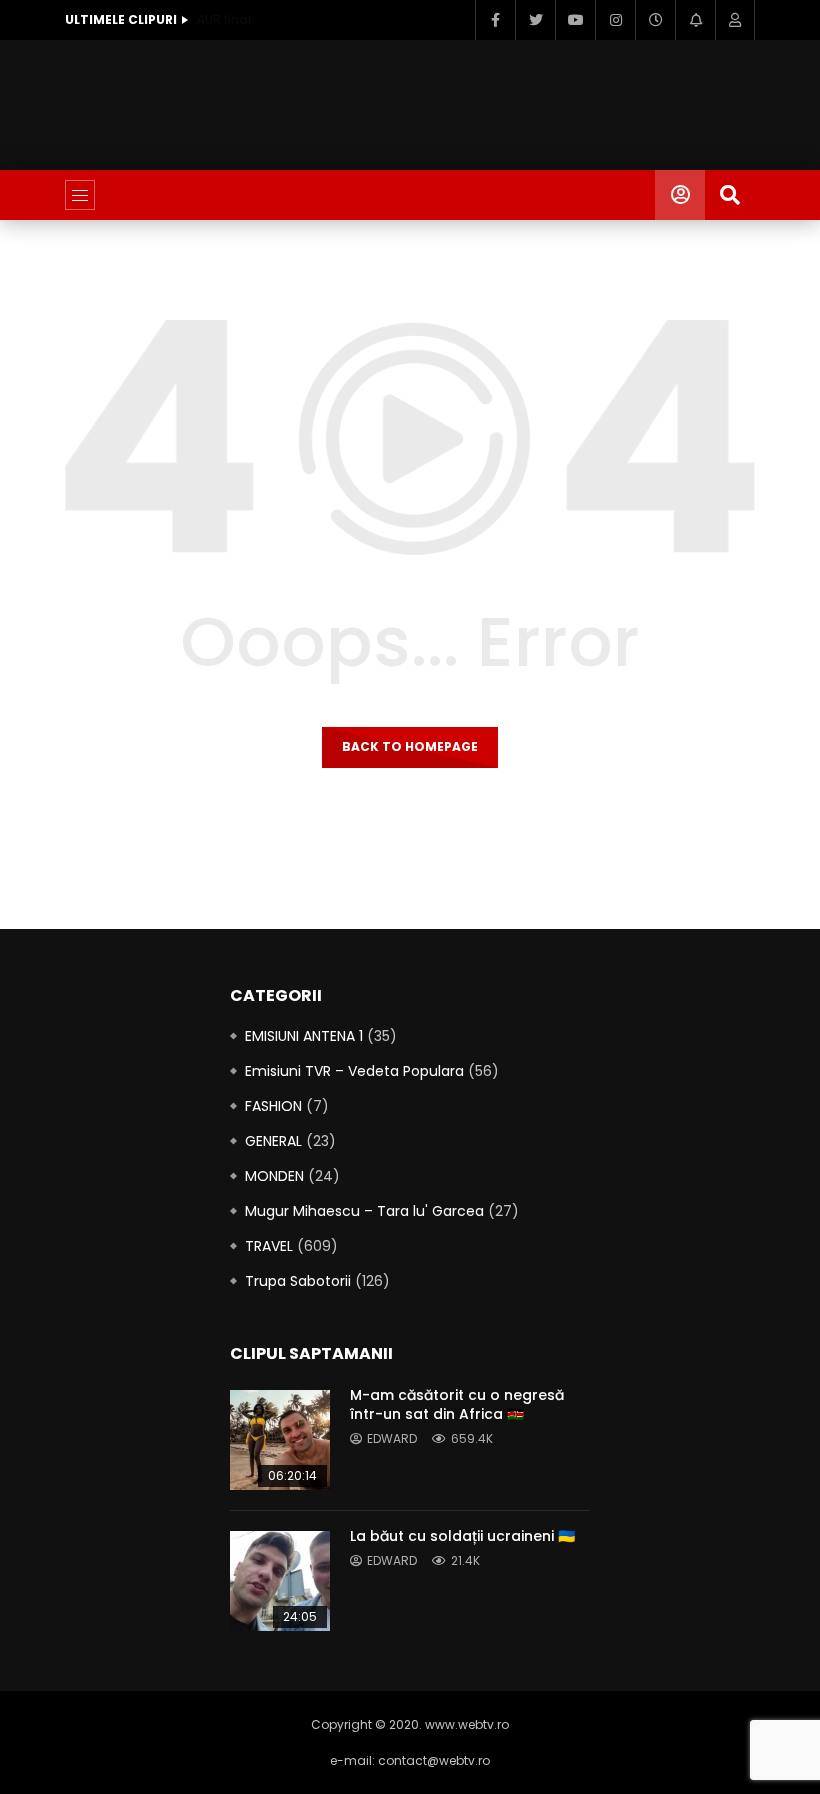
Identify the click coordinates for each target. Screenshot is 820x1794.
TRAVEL (269, 1246)
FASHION (273, 1106)
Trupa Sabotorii (298, 1281)
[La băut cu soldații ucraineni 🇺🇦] (280, 1581)
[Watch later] (655, 20)
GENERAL (273, 1141)
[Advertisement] (429, 101)
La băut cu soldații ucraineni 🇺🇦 (462, 1536)
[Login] (735, 20)
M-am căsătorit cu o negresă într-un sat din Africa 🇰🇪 (457, 1404)
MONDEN (274, 1176)
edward (392, 1438)
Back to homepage (410, 746)
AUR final (224, 19)
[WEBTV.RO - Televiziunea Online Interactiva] (409, 195)
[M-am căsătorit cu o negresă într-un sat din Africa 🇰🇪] (280, 1440)
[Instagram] (615, 20)
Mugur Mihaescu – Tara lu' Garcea (364, 1211)
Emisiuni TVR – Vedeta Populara (354, 1071)
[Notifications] (695, 20)
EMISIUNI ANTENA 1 (304, 1036)
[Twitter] (535, 20)
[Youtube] (575, 20)
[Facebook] (495, 20)
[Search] (730, 195)
